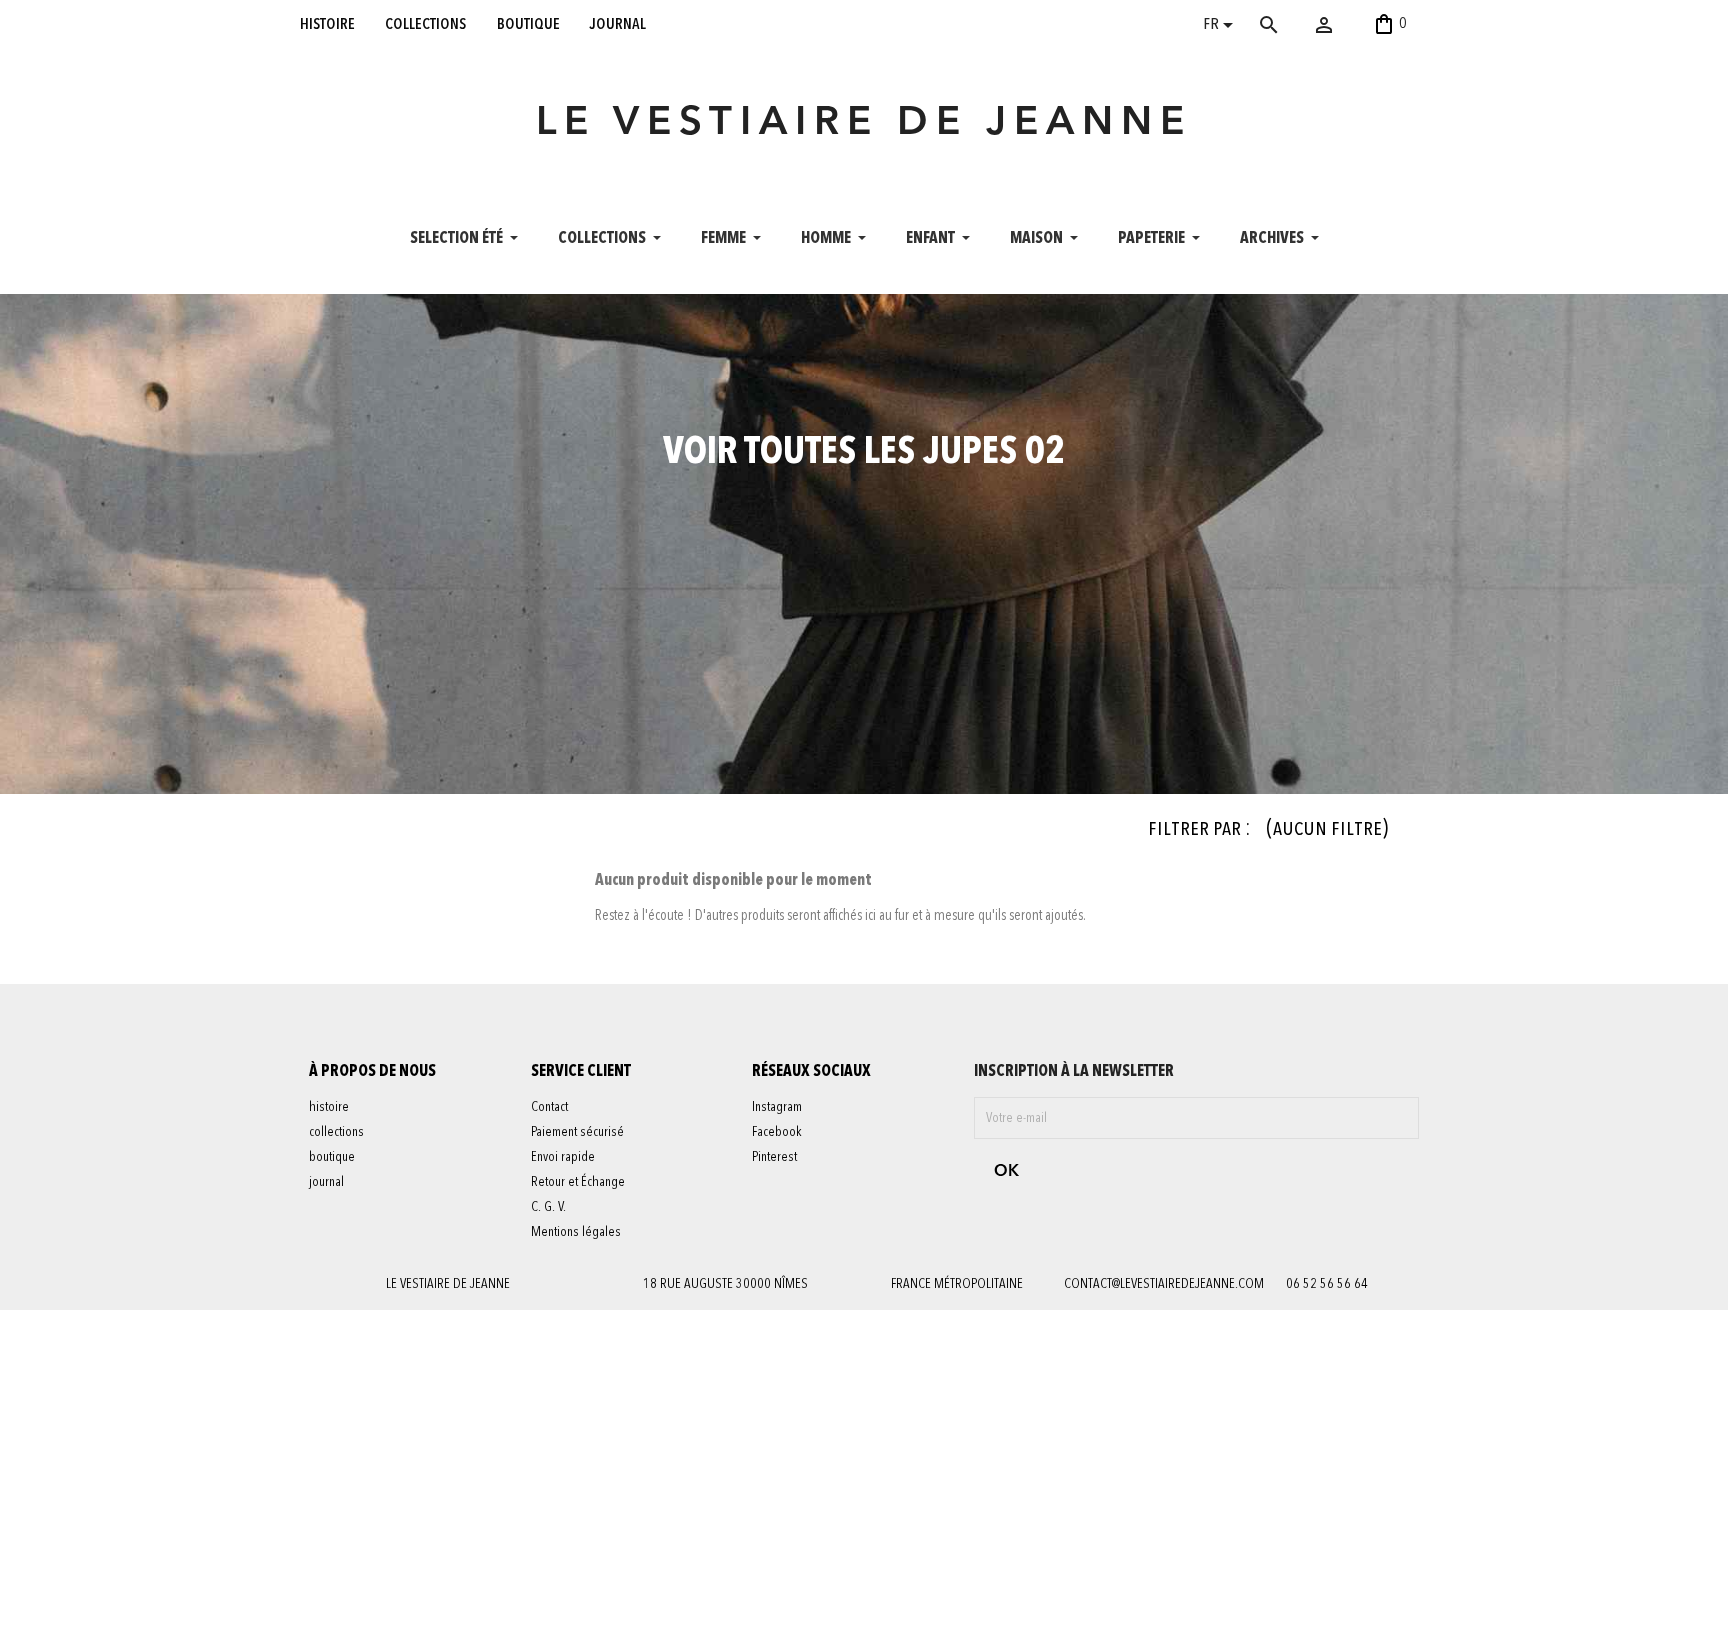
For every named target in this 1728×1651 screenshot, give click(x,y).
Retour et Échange (578, 1182)
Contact (549, 1107)
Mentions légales (576, 1232)
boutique (528, 24)
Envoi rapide (563, 1157)
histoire (327, 24)
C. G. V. (548, 1207)
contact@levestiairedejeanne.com (1164, 1284)
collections (425, 24)
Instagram (777, 1107)
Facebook (777, 1132)
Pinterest (774, 1157)
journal (618, 24)
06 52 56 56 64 (1327, 1284)
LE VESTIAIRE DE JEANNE (864, 124)
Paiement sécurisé (577, 1132)
